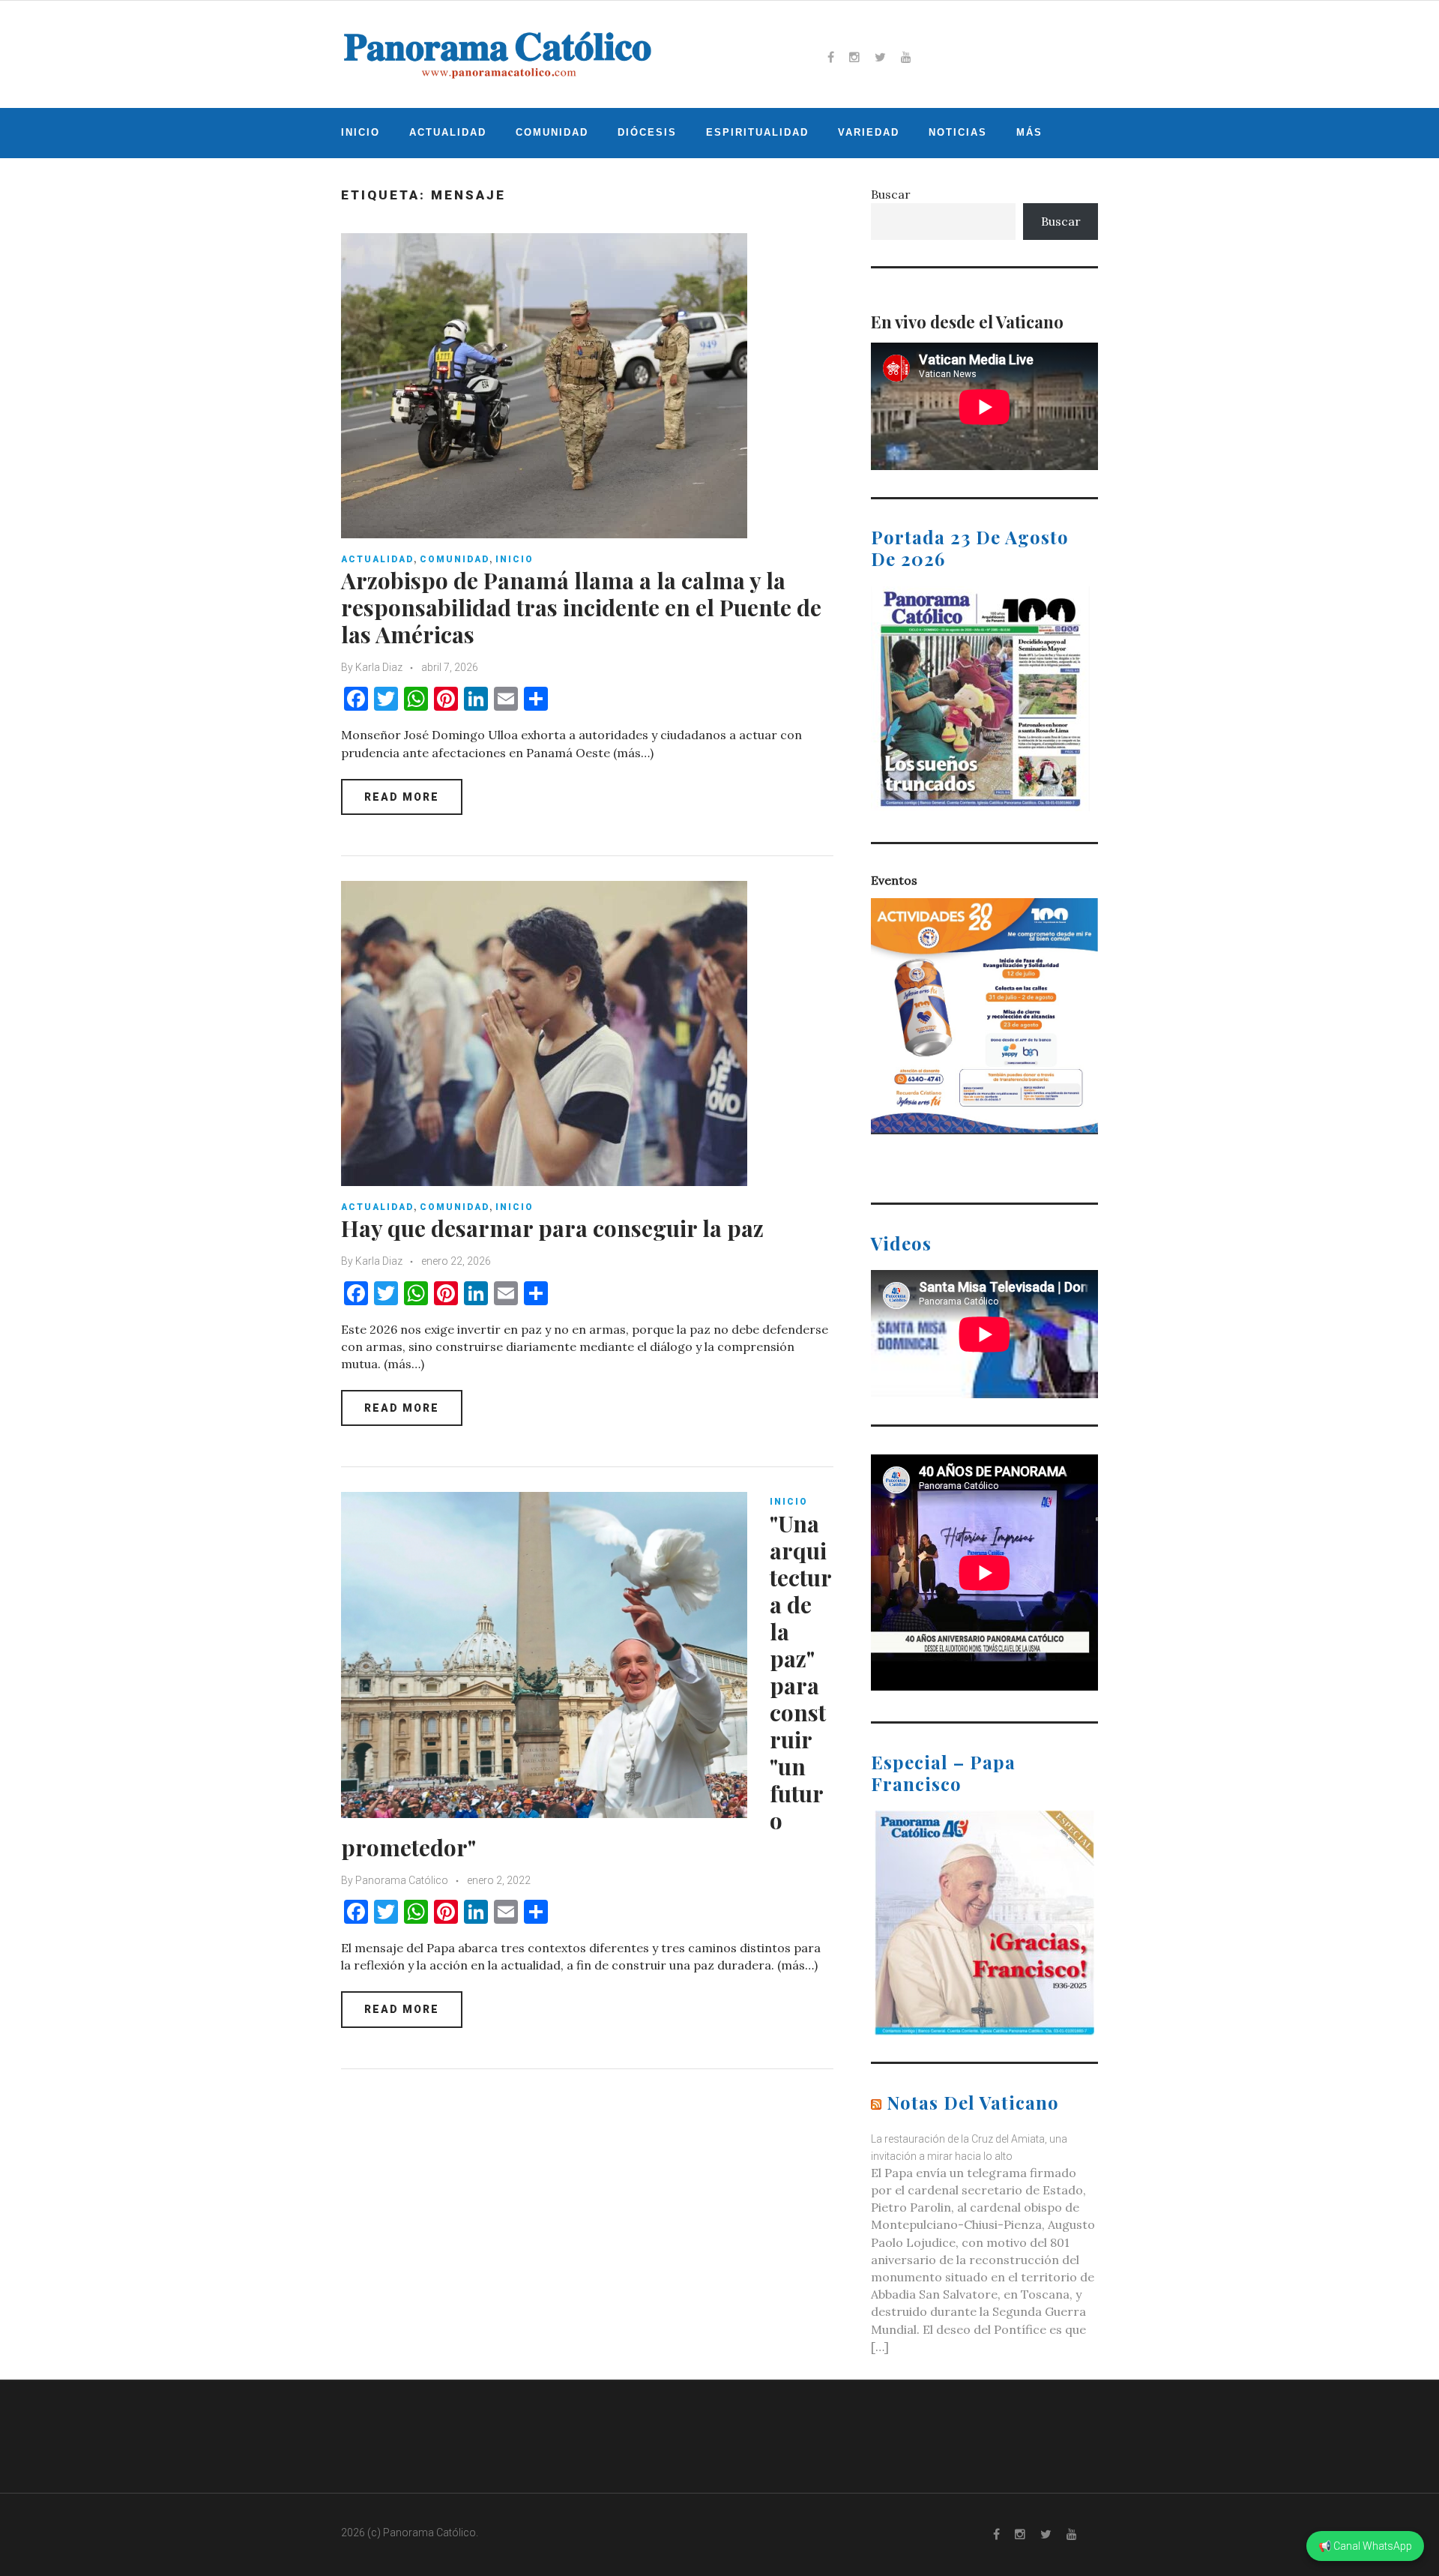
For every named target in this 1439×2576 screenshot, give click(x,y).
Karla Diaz (379, 667)
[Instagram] (854, 57)
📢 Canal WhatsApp (1365, 2546)
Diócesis (647, 132)
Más (1029, 132)
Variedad (869, 132)
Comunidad (552, 132)
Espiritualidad (757, 132)
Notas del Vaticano (973, 2102)
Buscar (891, 194)
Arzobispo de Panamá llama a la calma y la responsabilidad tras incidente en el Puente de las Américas (581, 607)
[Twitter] (880, 57)
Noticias (958, 132)
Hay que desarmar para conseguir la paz (552, 1228)
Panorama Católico (402, 1880)
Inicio (360, 132)
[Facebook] (831, 57)
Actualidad (448, 132)
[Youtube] (906, 57)
